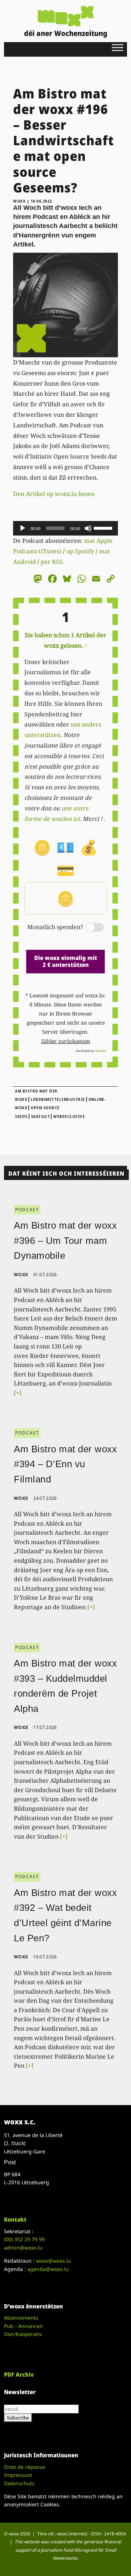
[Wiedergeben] (23, 528)
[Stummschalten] (88, 528)
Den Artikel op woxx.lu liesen (54, 494)
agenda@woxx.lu (48, 2269)
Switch (89, 928)
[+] (18, 1393)
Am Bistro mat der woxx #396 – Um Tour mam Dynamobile (65, 1240)
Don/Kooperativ (23, 2334)
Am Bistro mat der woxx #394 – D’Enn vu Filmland (65, 1464)
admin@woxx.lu (23, 2248)
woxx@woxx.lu (53, 2261)
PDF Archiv (19, 2374)
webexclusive (69, 1116)
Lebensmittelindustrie (58, 1099)
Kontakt (15, 2219)
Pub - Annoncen (23, 2326)
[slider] (104, 528)
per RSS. (52, 562)
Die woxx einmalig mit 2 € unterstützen (66, 961)
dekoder (101, 1051)
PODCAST (27, 1210)
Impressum (18, 2475)
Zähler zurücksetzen (66, 1041)
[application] (65, 528)
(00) (24, 2239)
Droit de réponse (25, 2467)
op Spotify (80, 551)
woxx (20, 201)
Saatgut (41, 1116)
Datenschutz (19, 2483)
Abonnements (21, 2318)
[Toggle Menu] (118, 47)
